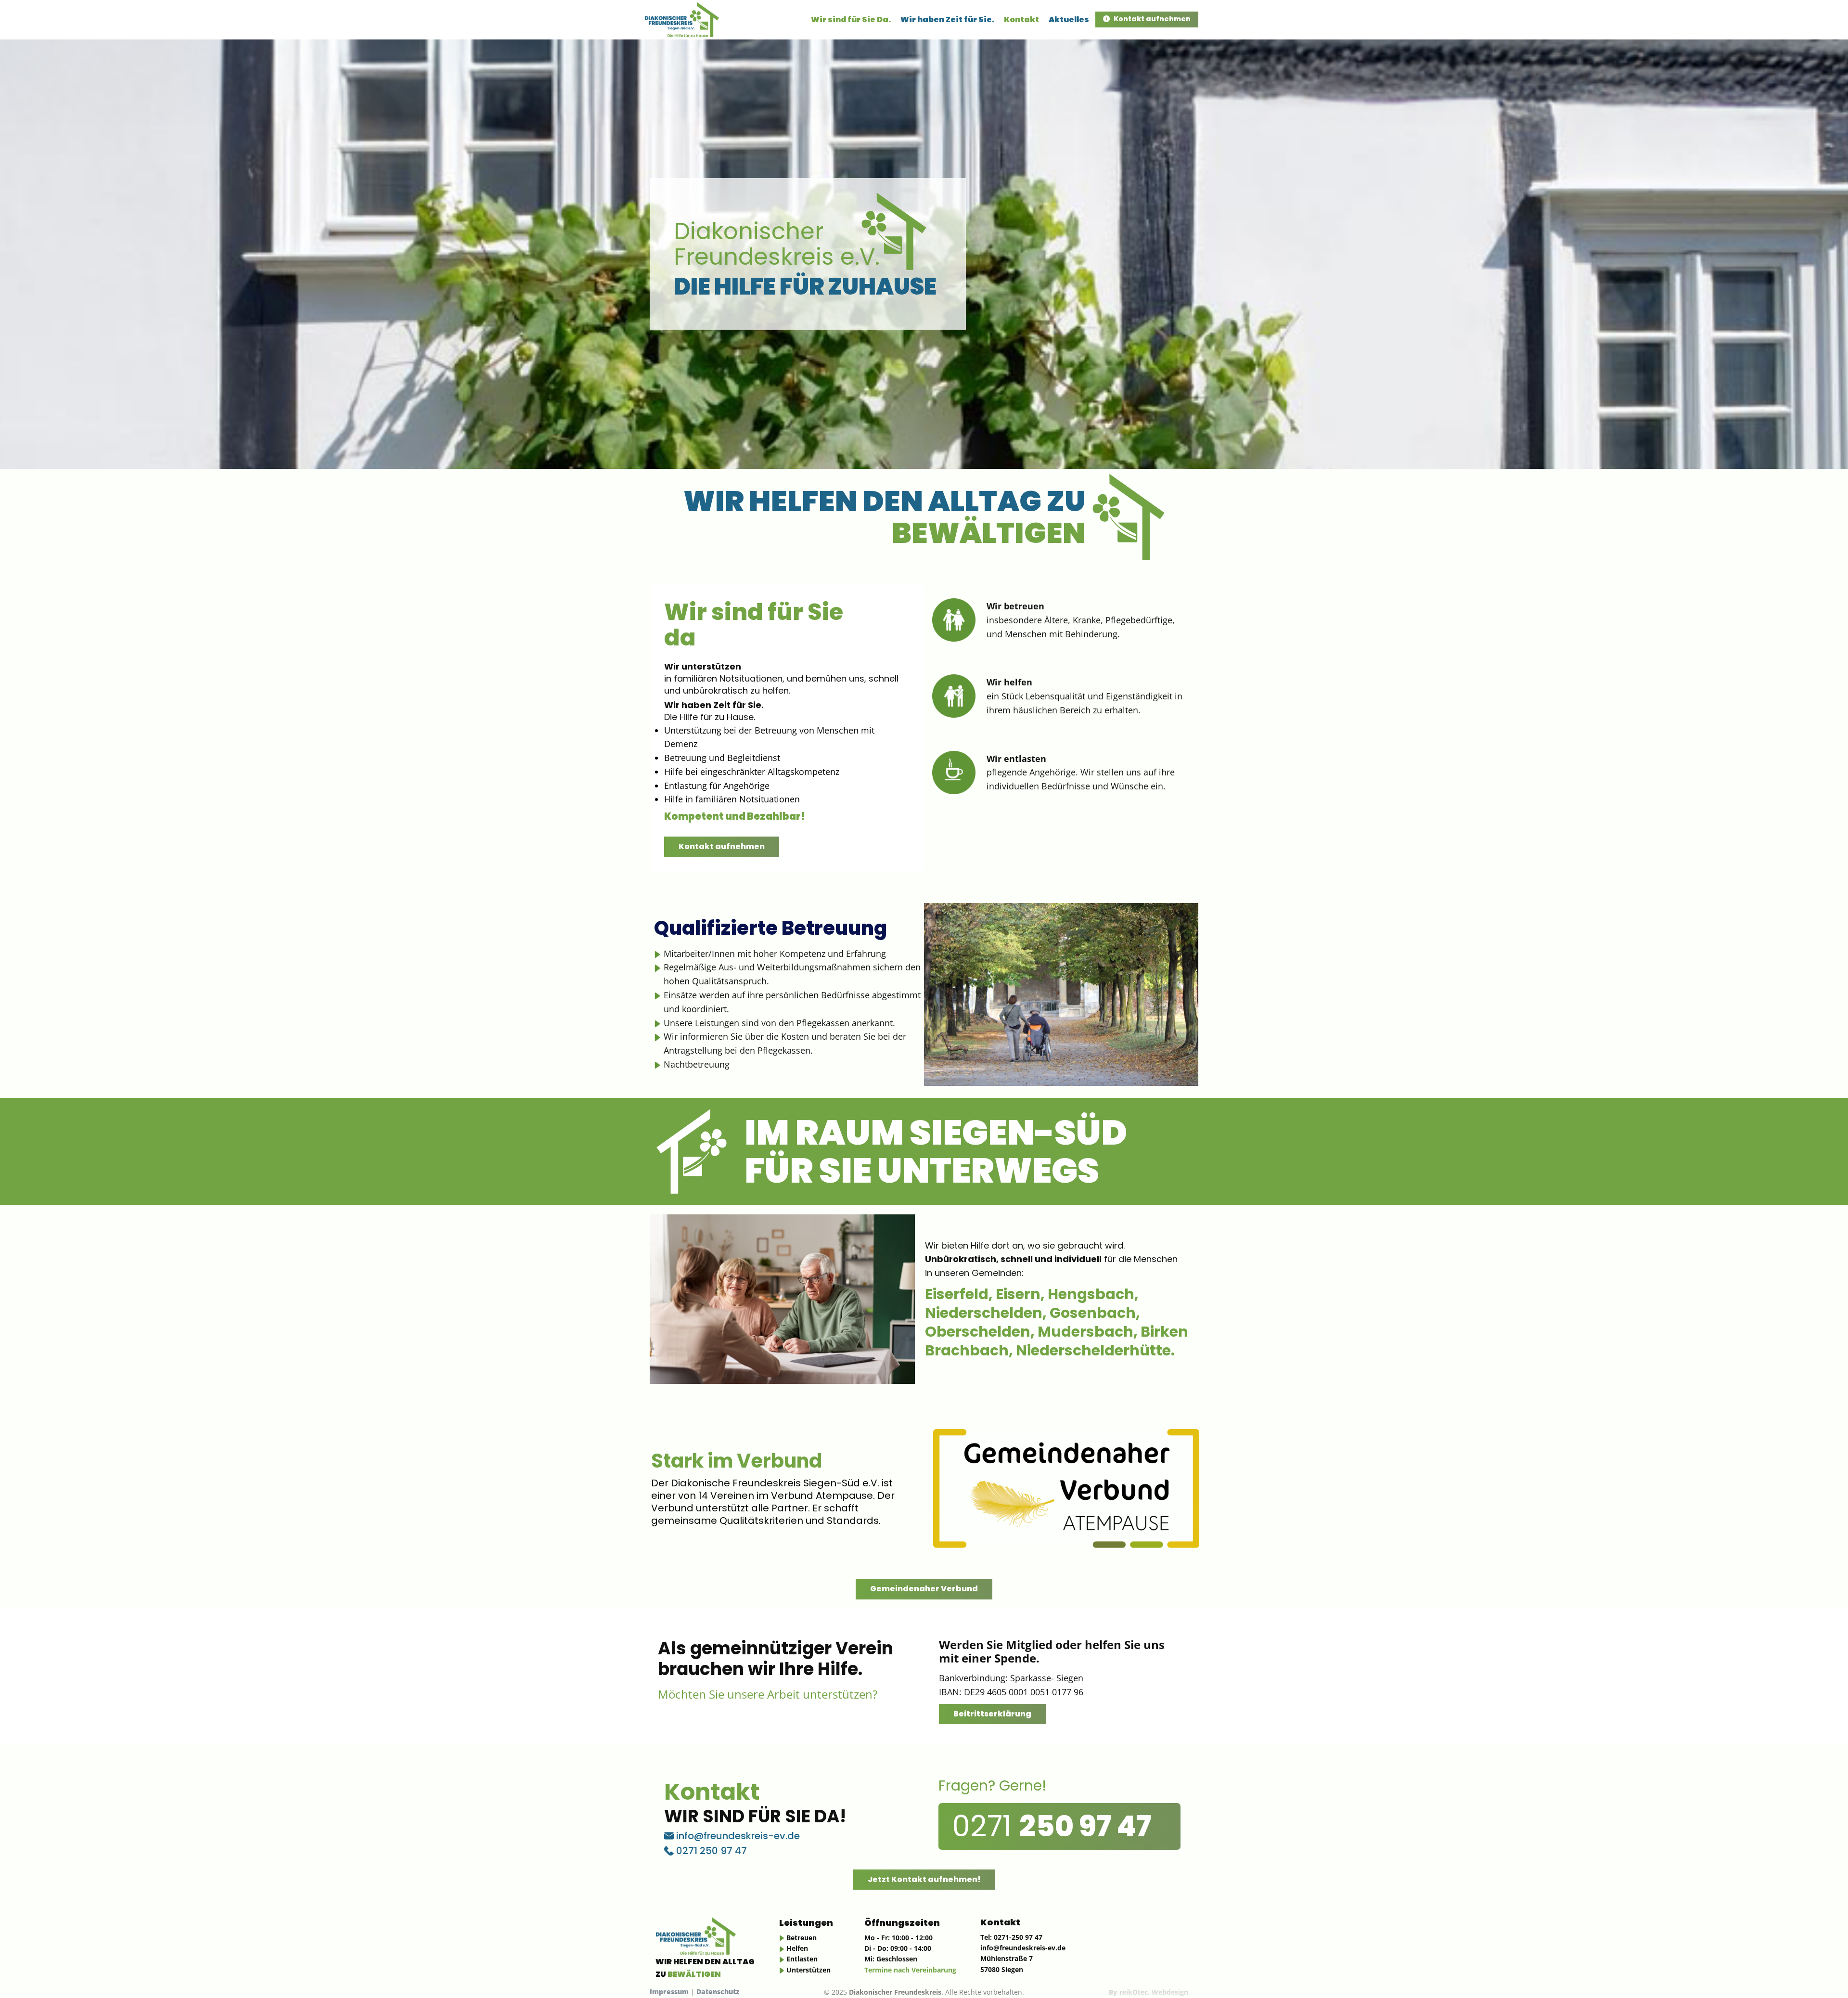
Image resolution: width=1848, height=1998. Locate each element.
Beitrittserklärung (992, 1714)
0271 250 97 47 (710, 1851)
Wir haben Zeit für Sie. (947, 19)
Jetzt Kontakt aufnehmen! (924, 1879)
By (1149, 1992)
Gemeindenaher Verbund (924, 1589)
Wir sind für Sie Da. (851, 19)
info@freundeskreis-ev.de (737, 1836)
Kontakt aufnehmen (1151, 19)
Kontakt (1021, 19)
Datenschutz (717, 1992)
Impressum (669, 1992)
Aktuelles (1069, 19)
